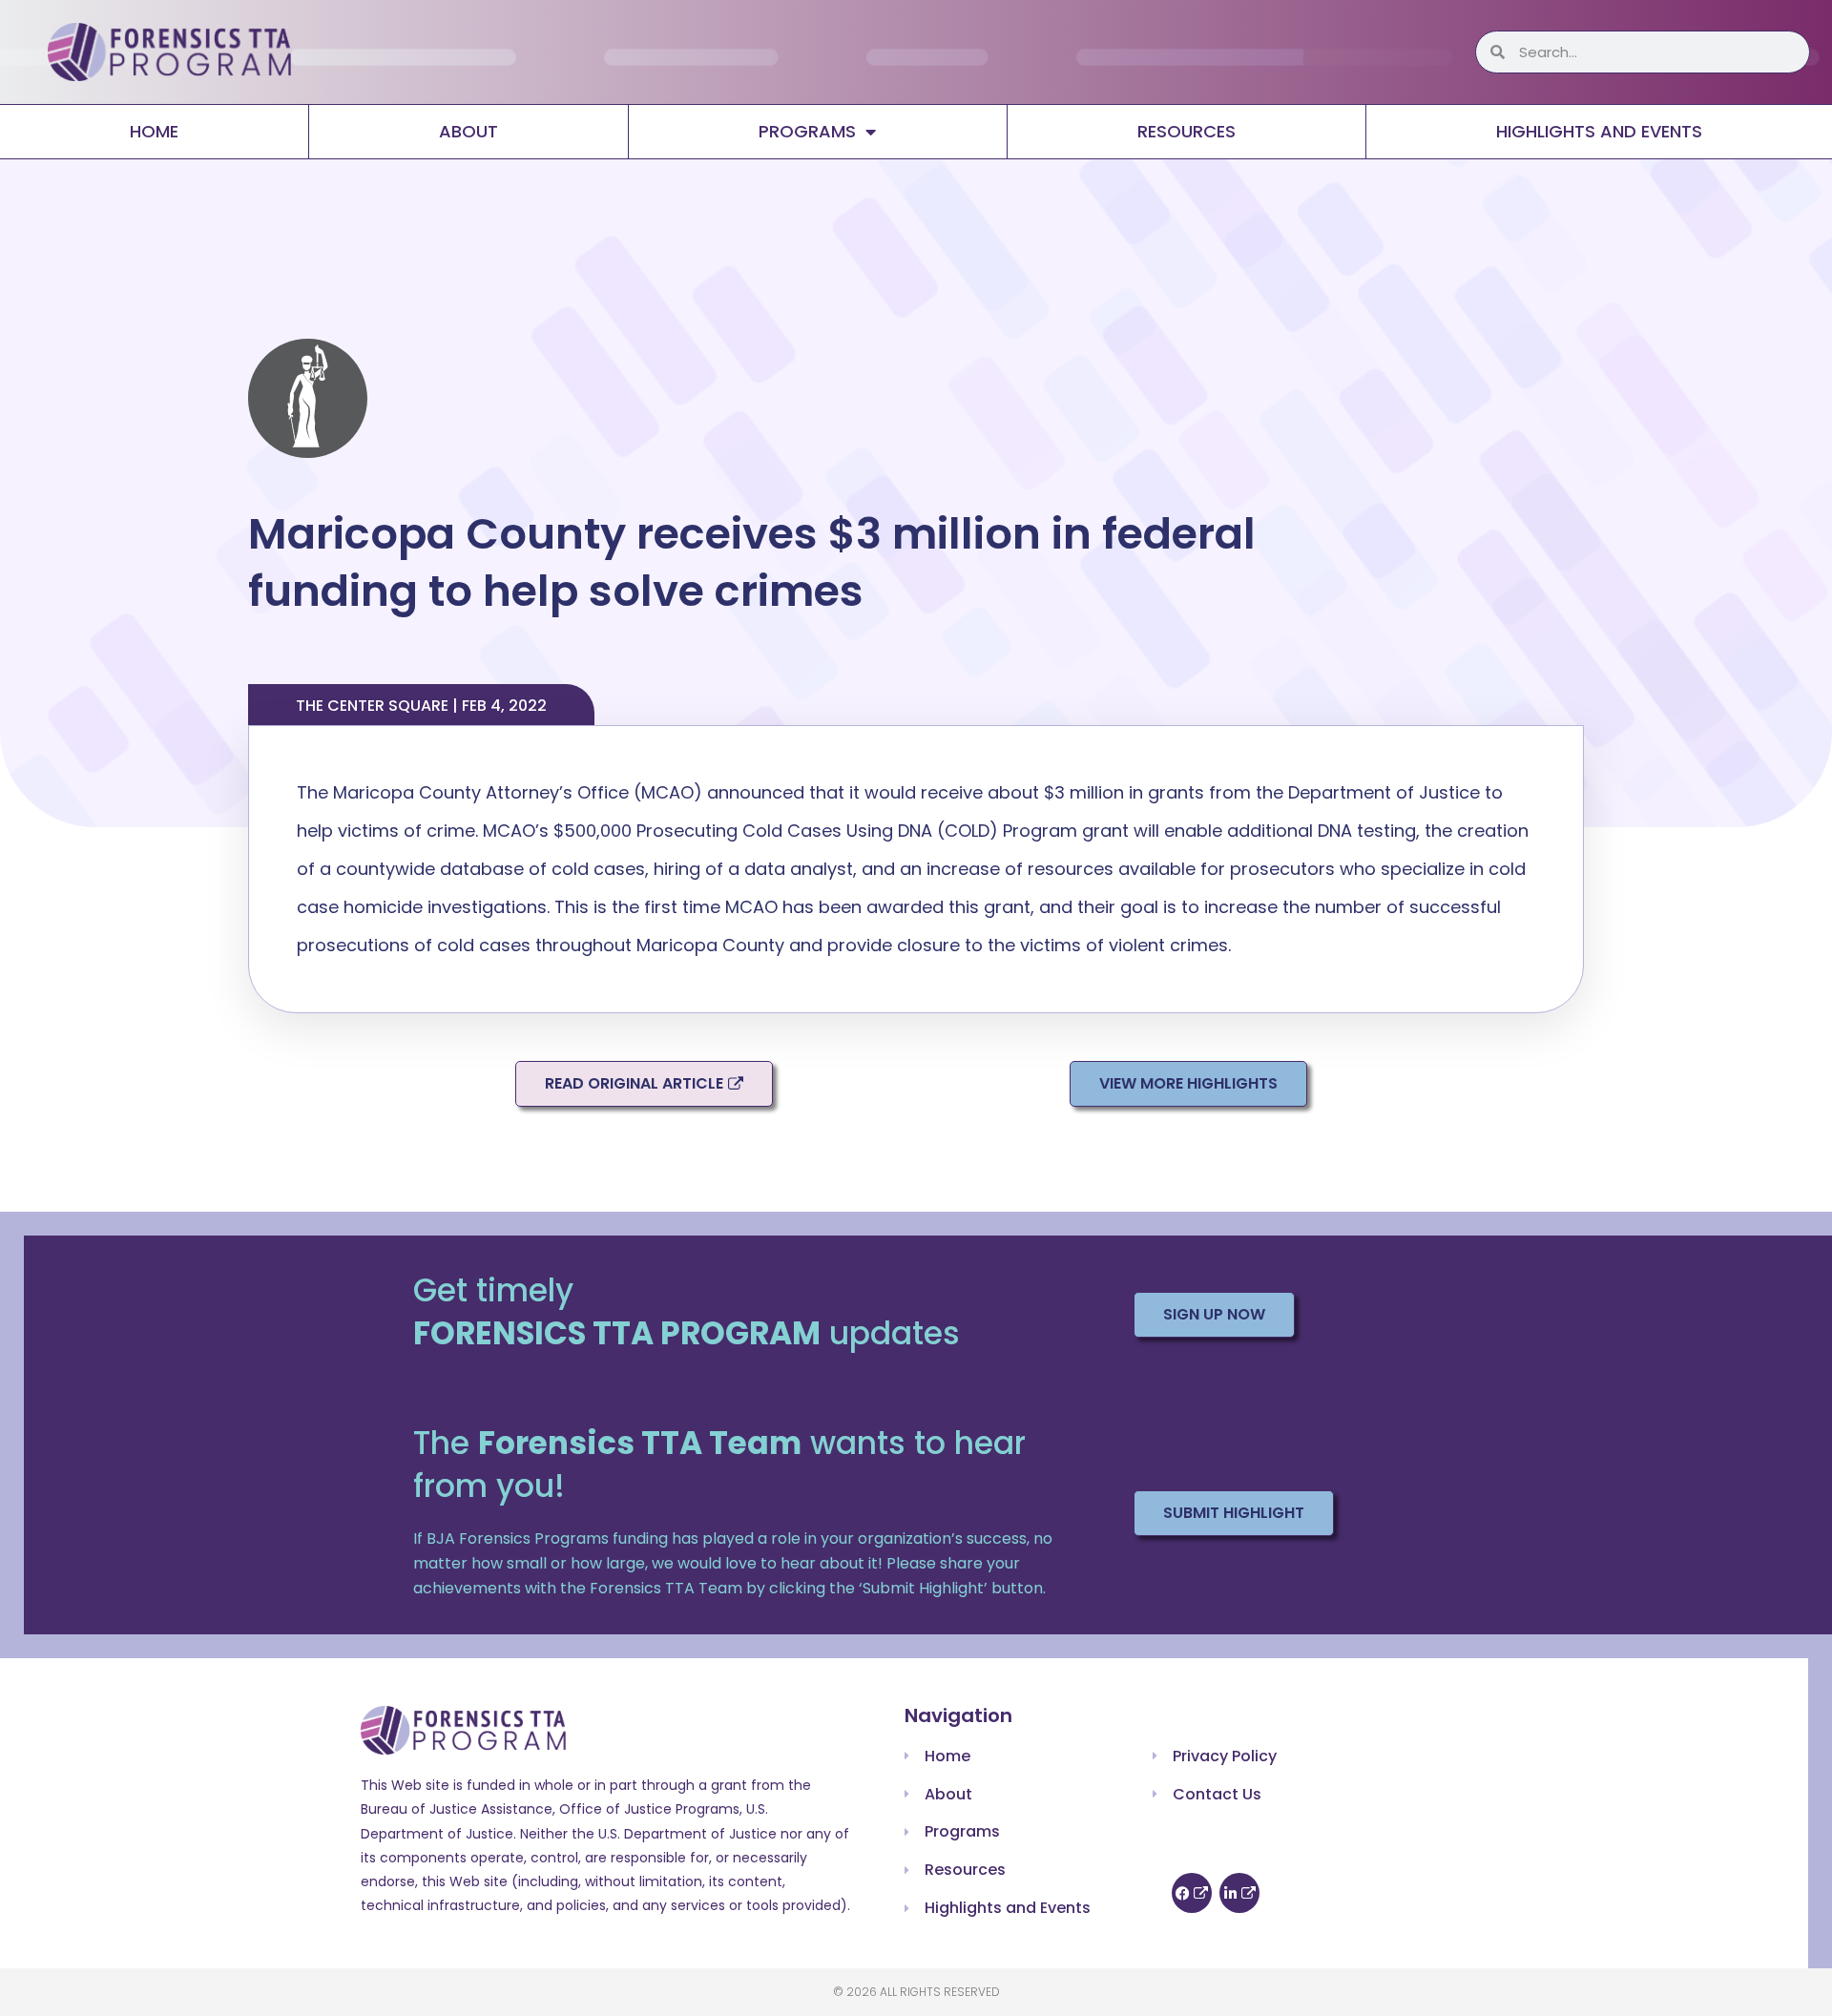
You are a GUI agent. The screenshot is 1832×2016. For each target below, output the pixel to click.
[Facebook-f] (1192, 1893)
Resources (1187, 131)
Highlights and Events (1599, 131)
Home (154, 131)
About (468, 131)
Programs (807, 131)
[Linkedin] (1239, 1893)
